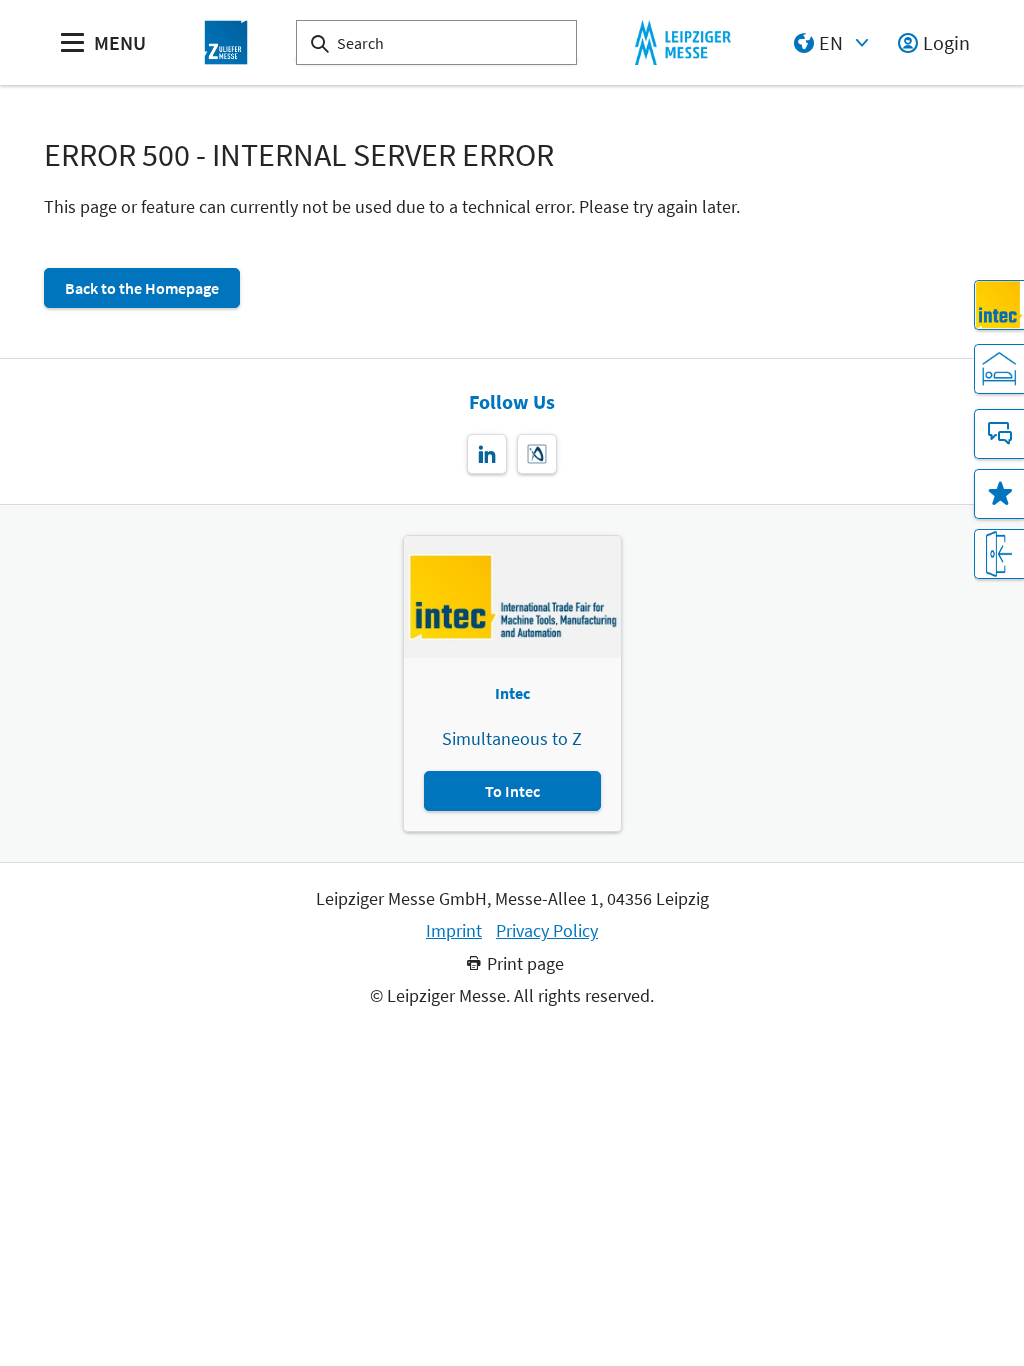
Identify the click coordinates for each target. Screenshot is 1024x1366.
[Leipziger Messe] (682, 42)
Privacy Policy (547, 931)
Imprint (454, 931)
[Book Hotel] (999, 369)
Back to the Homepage (142, 288)
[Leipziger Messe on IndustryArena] (537, 454)
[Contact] (999, 434)
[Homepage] (226, 42)
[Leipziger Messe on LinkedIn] (487, 454)
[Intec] (999, 305)
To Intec (512, 791)
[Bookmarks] (999, 494)
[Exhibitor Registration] (999, 554)
